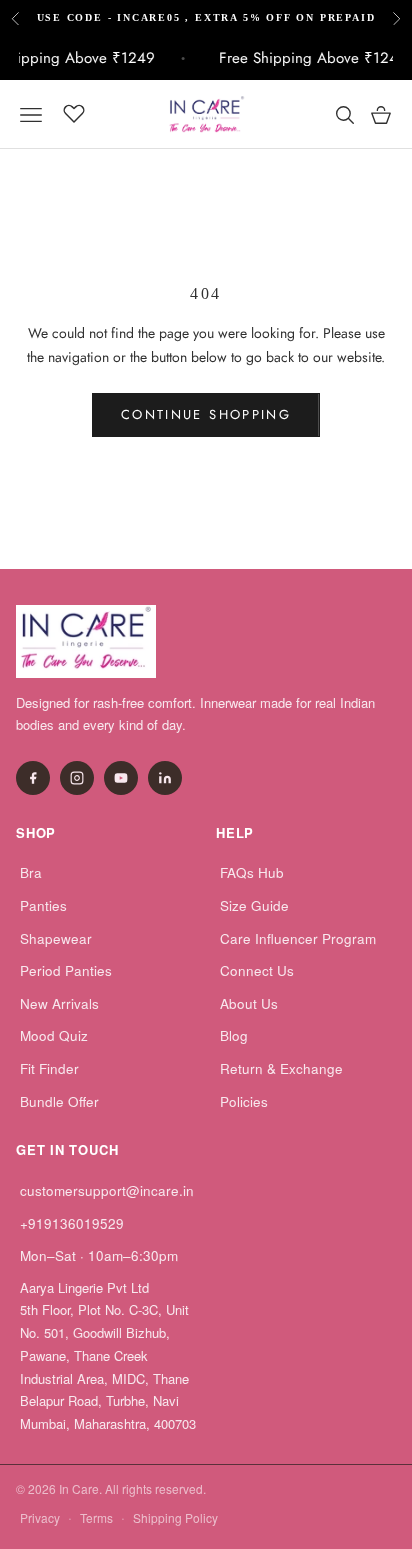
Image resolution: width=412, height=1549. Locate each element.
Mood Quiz (54, 1035)
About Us (249, 1003)
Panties (43, 905)
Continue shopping (206, 414)
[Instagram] (77, 778)
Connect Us (257, 970)
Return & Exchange (281, 1068)
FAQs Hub (252, 872)
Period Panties (66, 970)
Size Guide (254, 905)
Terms (96, 1517)
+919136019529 (72, 1223)
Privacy (40, 1517)
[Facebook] (33, 778)
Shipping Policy (175, 1517)
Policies (244, 1101)
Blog (234, 1035)
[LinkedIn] (165, 778)
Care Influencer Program (298, 938)
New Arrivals (59, 1003)
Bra (31, 872)
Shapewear (56, 938)
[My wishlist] (74, 112)
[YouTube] (121, 778)
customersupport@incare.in (107, 1190)
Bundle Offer (59, 1101)
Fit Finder (49, 1068)
